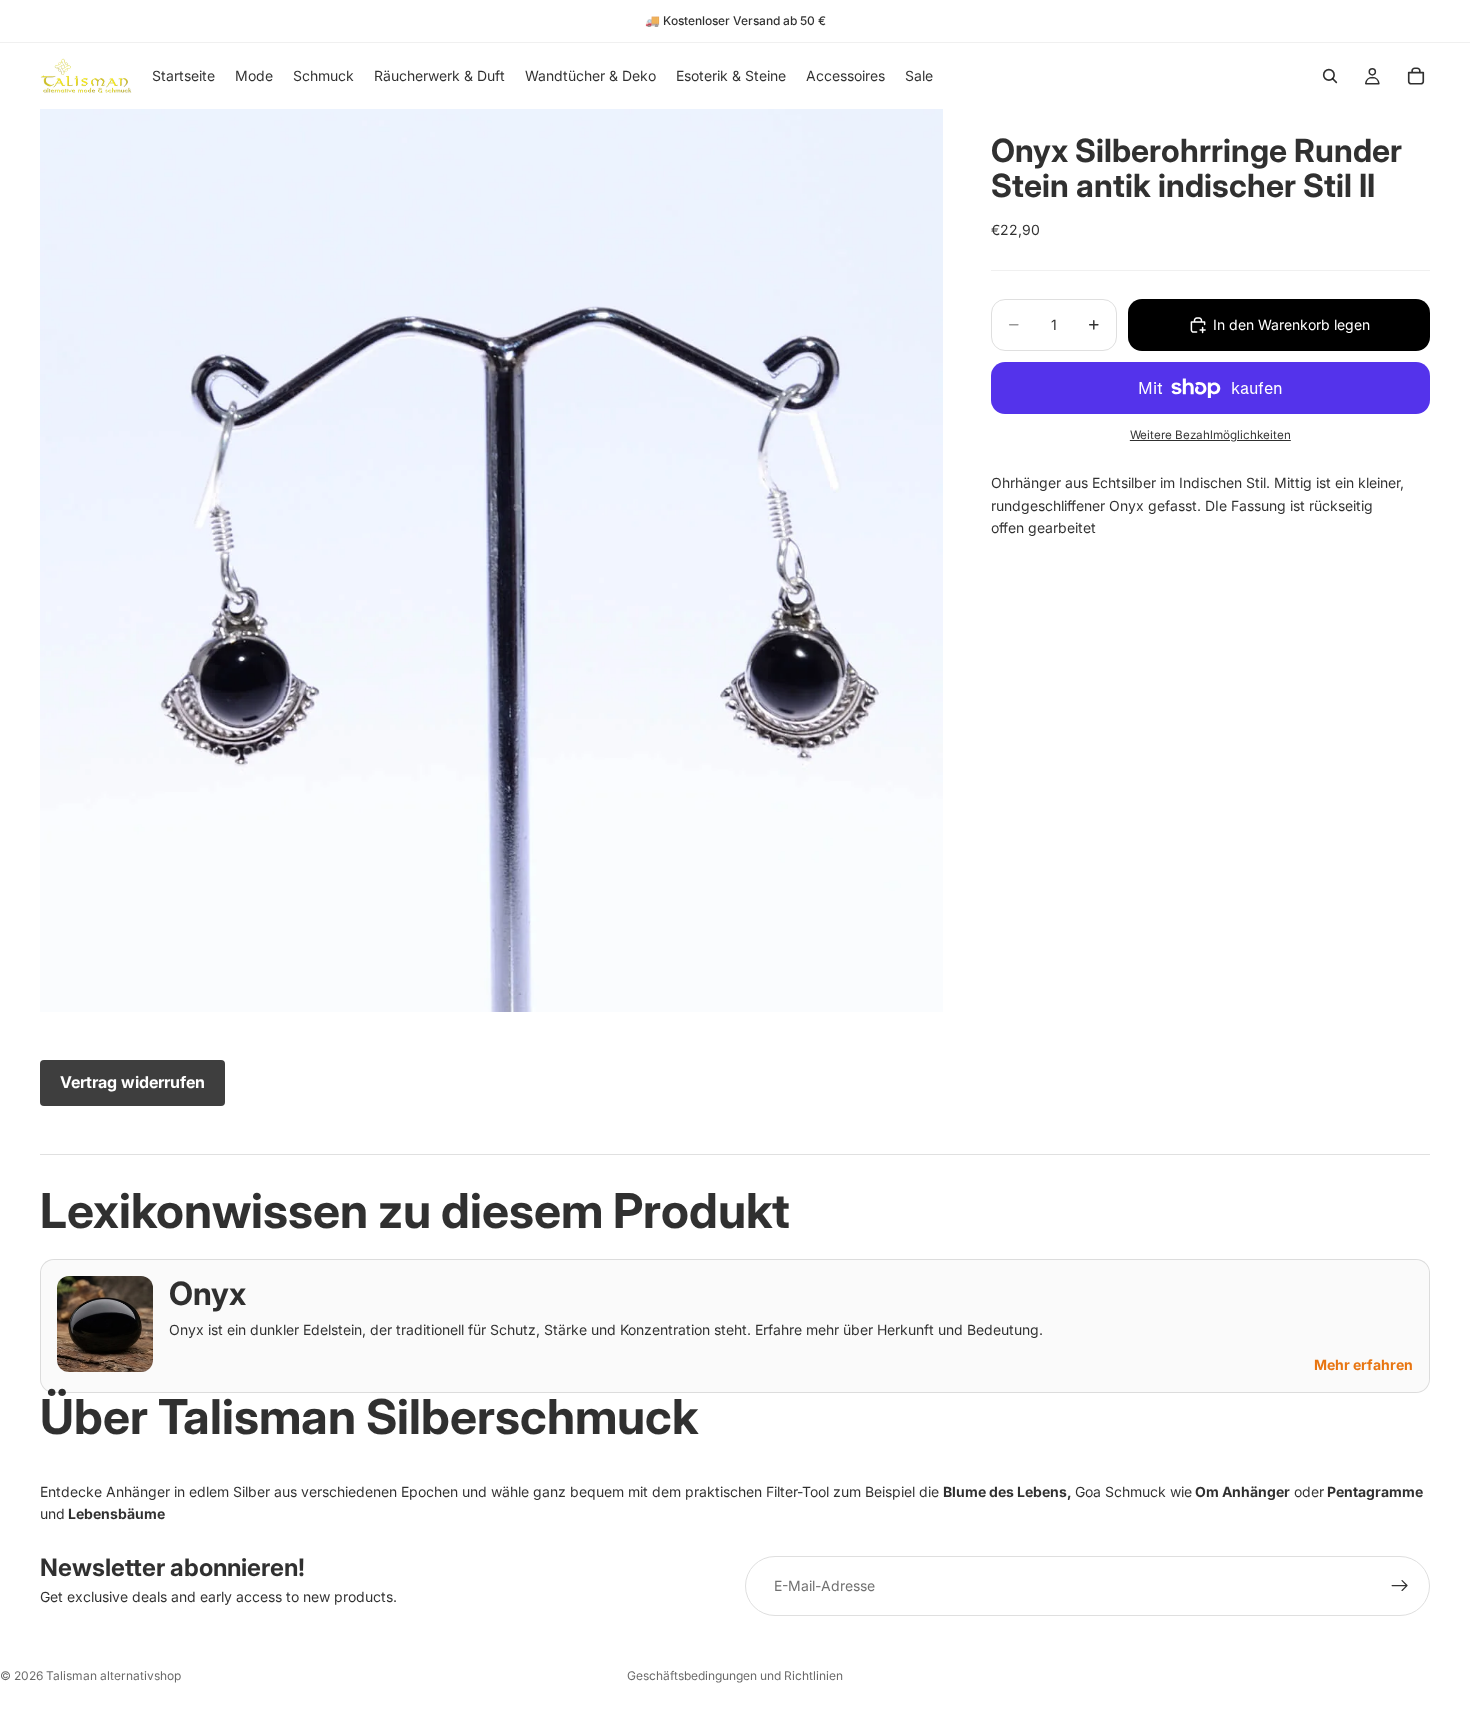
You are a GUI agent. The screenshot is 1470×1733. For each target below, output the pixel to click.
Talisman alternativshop (113, 1675)
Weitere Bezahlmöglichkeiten (1210, 435)
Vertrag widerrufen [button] (132, 1082)
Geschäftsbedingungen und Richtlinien (735, 1675)
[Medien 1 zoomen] (491, 560)
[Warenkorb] (1416, 76)
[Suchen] (1330, 76)
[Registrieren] (1400, 1586)
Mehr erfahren (1363, 1364)
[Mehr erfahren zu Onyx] (105, 1324)
